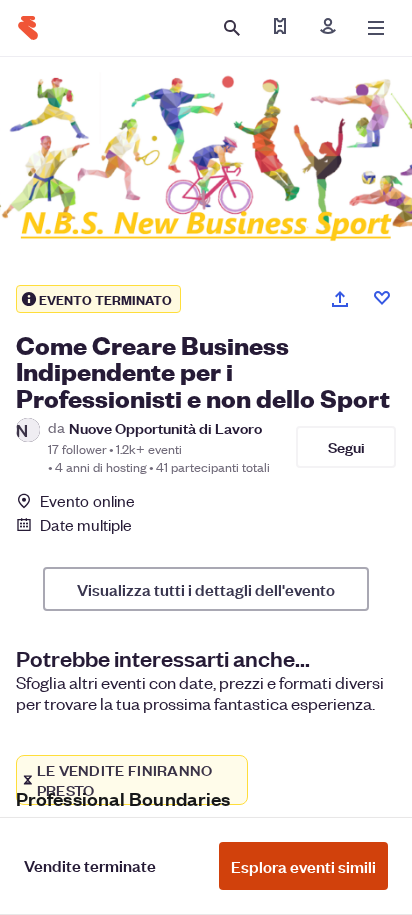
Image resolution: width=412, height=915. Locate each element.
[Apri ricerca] (232, 28)
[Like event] (382, 298)
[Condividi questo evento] (340, 299)
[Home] (28, 28)
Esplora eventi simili (303, 866)
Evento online (87, 501)
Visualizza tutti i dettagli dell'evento (206, 589)
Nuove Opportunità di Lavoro (165, 427)
